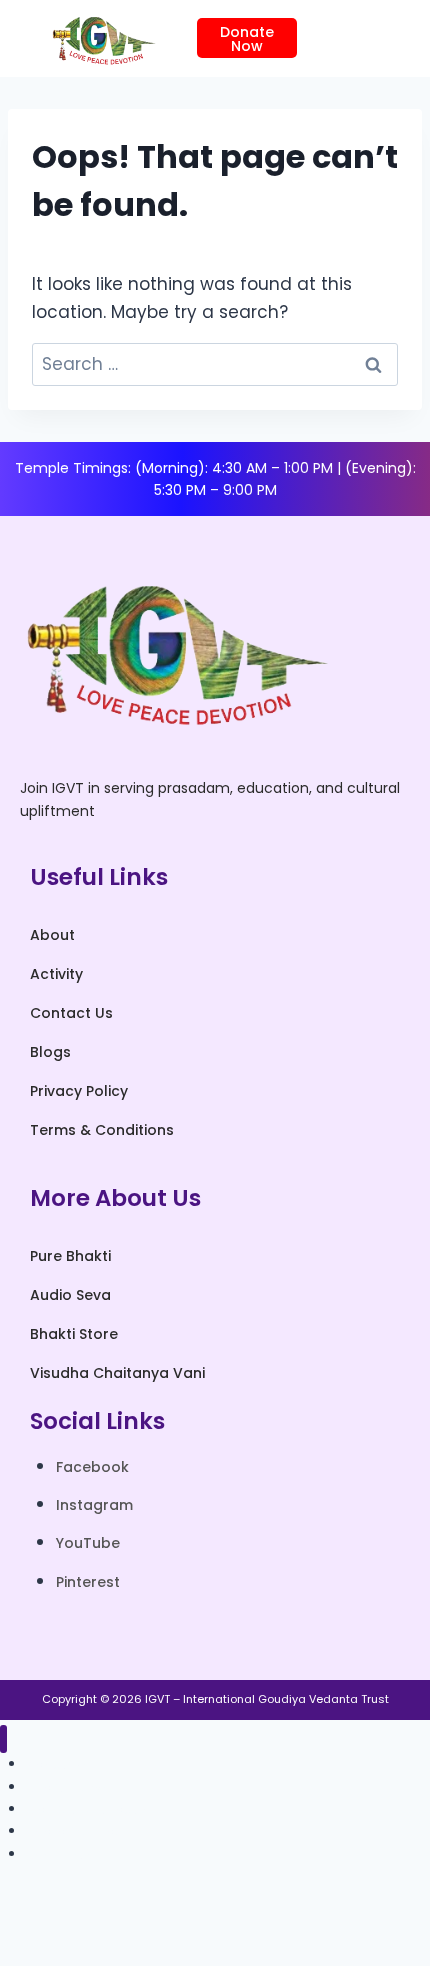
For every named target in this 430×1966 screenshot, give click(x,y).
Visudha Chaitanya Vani (117, 1373)
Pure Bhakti (70, 1256)
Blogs (50, 1052)
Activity (56, 974)
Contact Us (71, 1013)
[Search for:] (215, 364)
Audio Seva (70, 1295)
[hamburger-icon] (357, 38)
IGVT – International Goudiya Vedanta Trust (267, 1699)
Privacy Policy (79, 1091)
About (52, 935)
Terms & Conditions (102, 1130)
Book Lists (59, 1854)
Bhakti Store (74, 1334)
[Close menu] (3, 1739)
